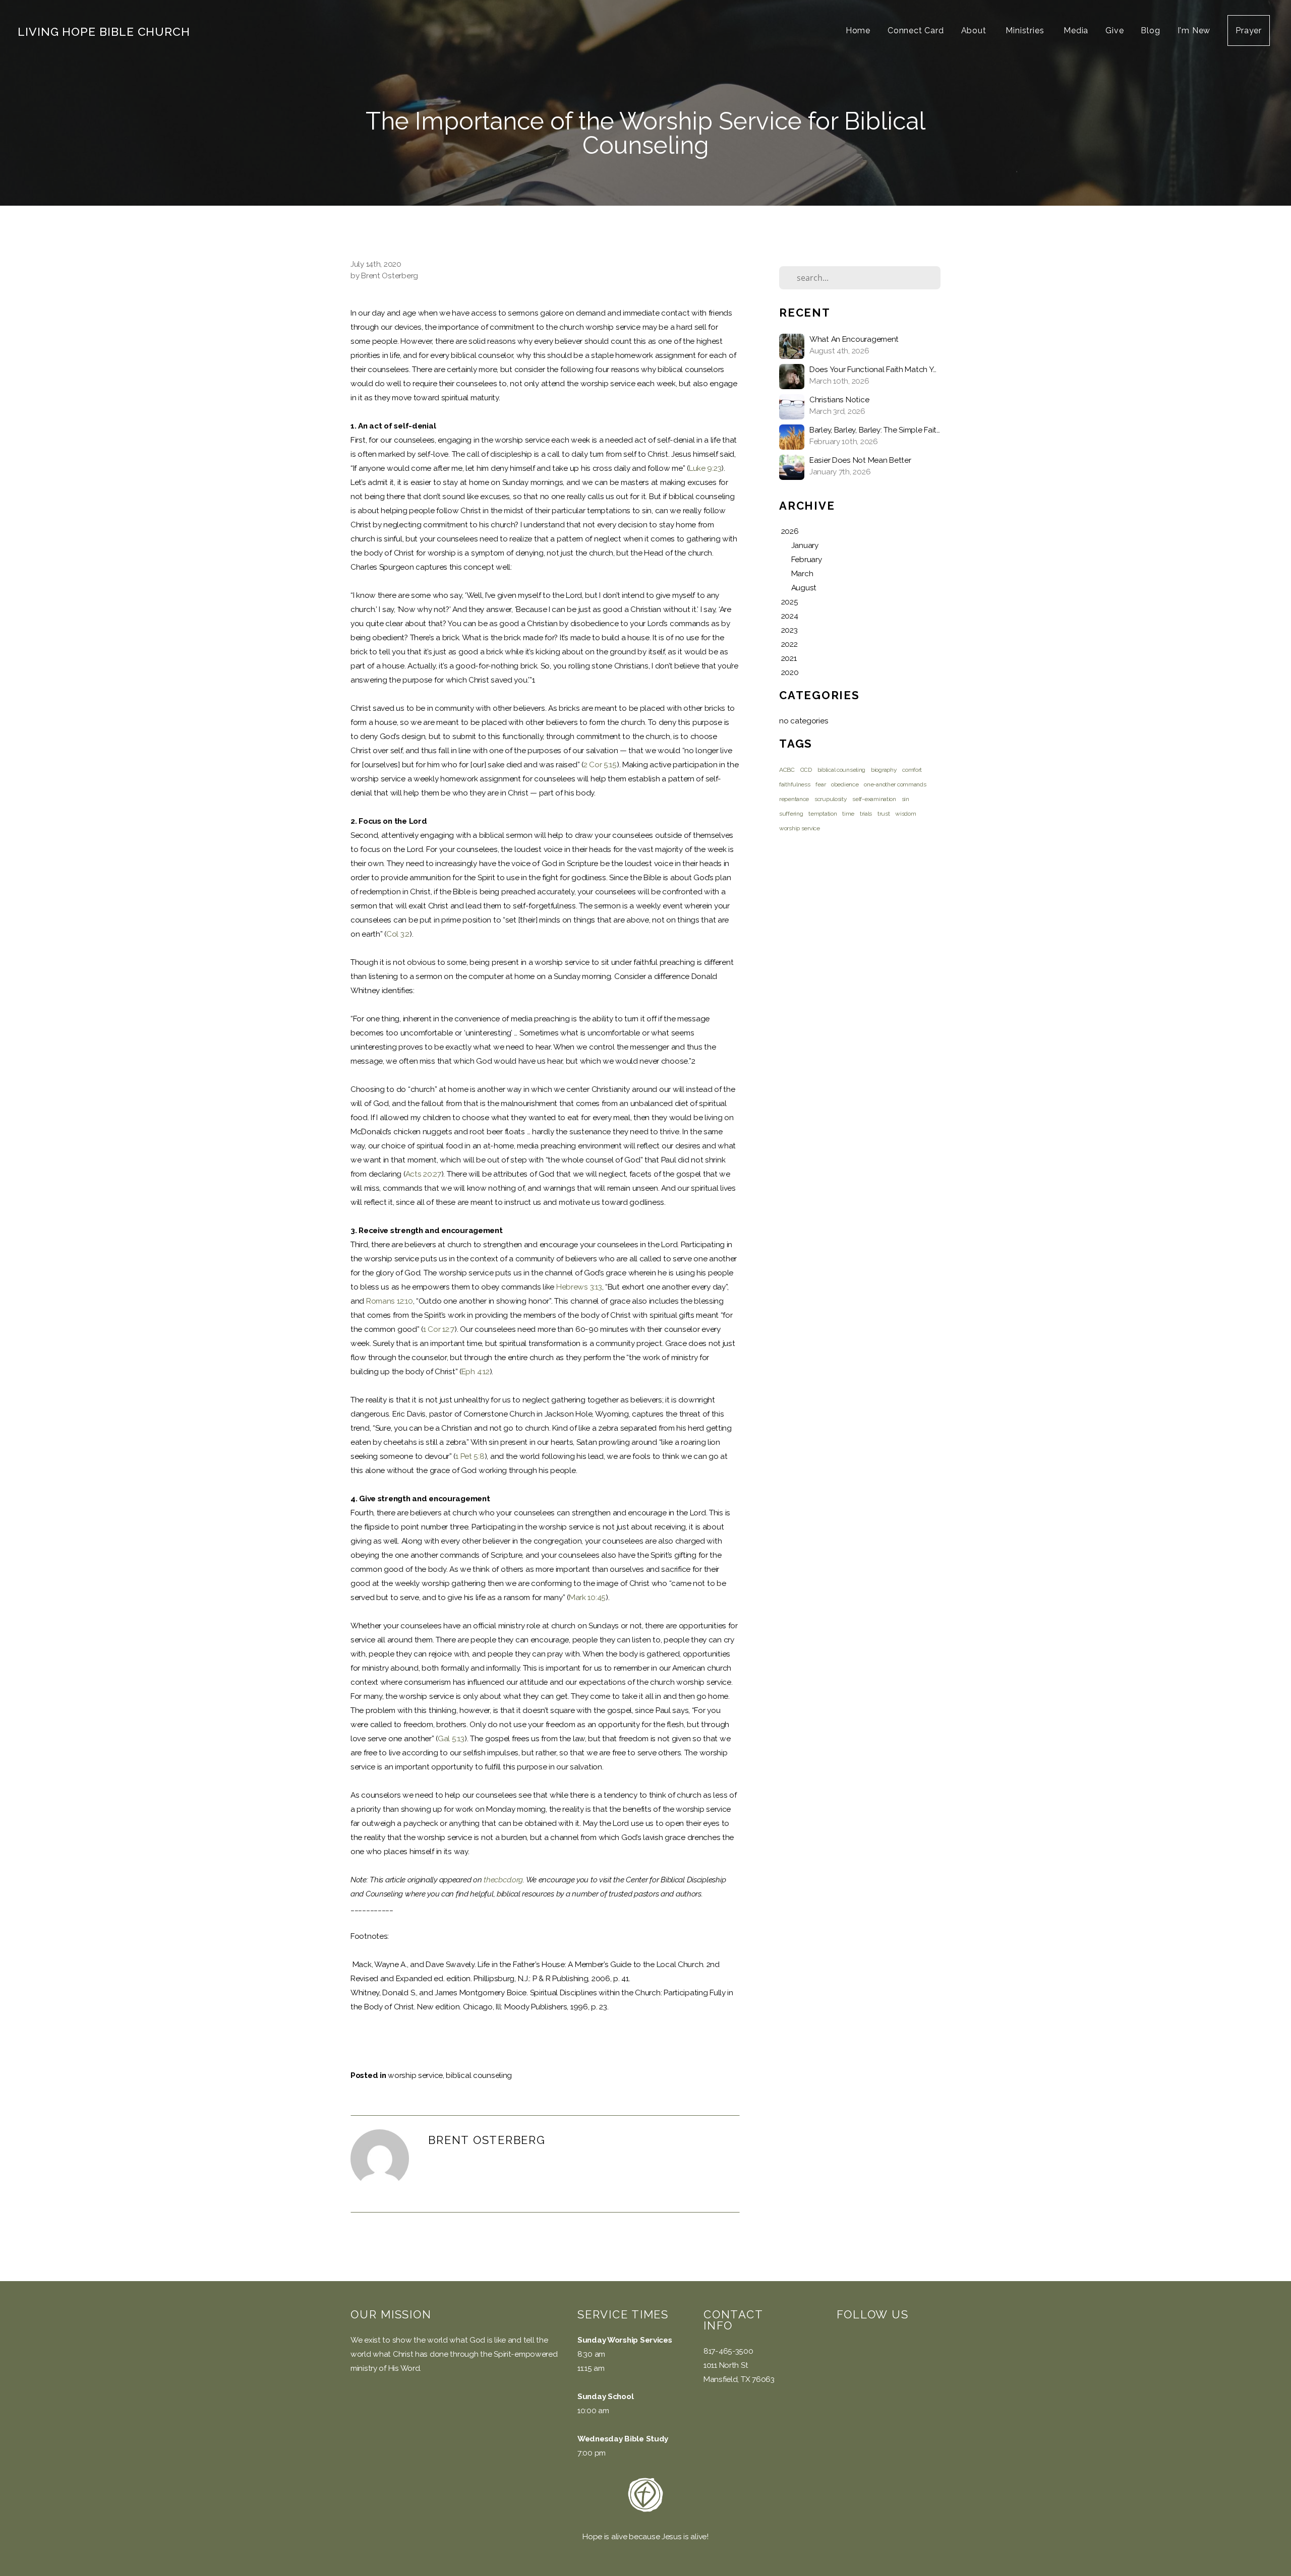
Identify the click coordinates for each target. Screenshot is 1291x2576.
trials (866, 814)
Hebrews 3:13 (579, 1287)
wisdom (905, 814)
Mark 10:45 (587, 1598)
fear (820, 784)
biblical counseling (479, 2075)
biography (884, 770)
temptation (823, 814)
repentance (794, 799)
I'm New (1194, 30)
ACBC (787, 770)
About (975, 30)
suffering (791, 814)
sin (905, 799)
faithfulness (795, 784)
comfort (912, 770)
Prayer (1249, 30)
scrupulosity (831, 799)
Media (1076, 30)
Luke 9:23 (705, 468)
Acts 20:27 (423, 1174)
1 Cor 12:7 (439, 1329)
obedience (845, 784)
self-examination (874, 799)
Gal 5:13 (451, 1739)
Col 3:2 (398, 934)
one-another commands (895, 784)
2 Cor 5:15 (600, 765)
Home (858, 30)
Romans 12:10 (390, 1301)
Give (1114, 30)
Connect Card (916, 30)
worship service (415, 2075)
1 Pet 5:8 (470, 1456)
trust (884, 814)
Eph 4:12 (476, 1372)
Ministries (1026, 30)
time (848, 814)
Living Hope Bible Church (104, 32)
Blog (1150, 30)
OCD (806, 770)
